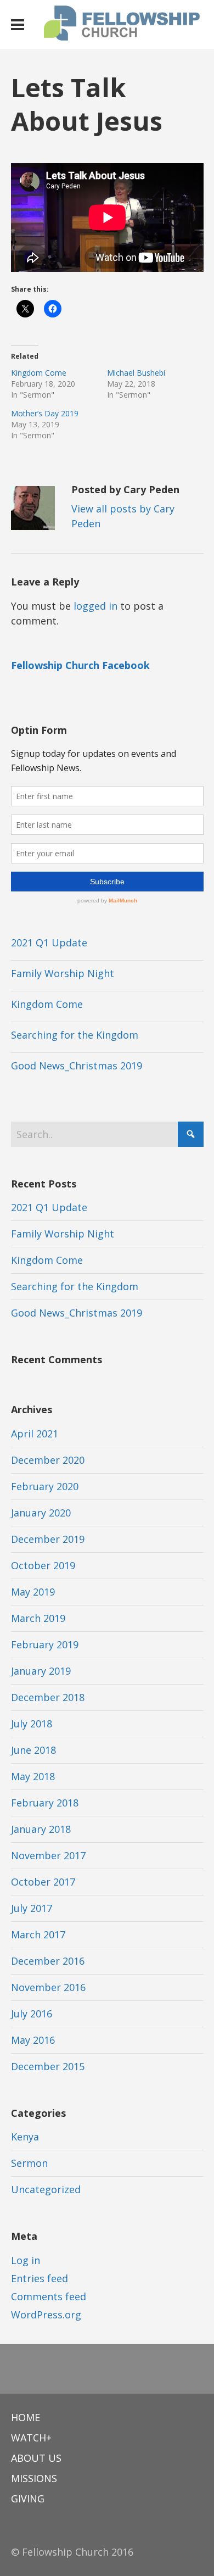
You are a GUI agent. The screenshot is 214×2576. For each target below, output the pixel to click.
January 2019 (41, 1671)
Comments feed (49, 2296)
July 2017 (32, 1908)
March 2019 (38, 1618)
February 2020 (45, 1486)
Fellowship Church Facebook (80, 665)
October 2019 (43, 1565)
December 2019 (48, 1539)
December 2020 (48, 1460)
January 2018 (41, 1829)
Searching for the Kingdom (75, 1035)
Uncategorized (46, 2189)
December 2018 (48, 1697)
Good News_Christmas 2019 (77, 1066)
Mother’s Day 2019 (45, 413)
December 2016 (48, 1961)
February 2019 (45, 1644)
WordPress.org (46, 2315)
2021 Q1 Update (49, 943)
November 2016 (48, 1987)
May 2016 (33, 2040)
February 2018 (45, 1803)
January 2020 (41, 1513)
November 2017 (48, 1855)
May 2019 (33, 1592)
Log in (26, 2260)
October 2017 (43, 1882)
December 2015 (48, 2066)
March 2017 (38, 1934)
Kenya (25, 2137)
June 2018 (33, 1750)
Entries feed (40, 2278)
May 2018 (33, 1776)
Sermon (29, 2163)
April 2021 (35, 1434)
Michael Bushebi (136, 373)
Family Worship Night (63, 973)
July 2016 (32, 2014)
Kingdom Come (39, 373)
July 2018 (32, 1724)
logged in (95, 606)
